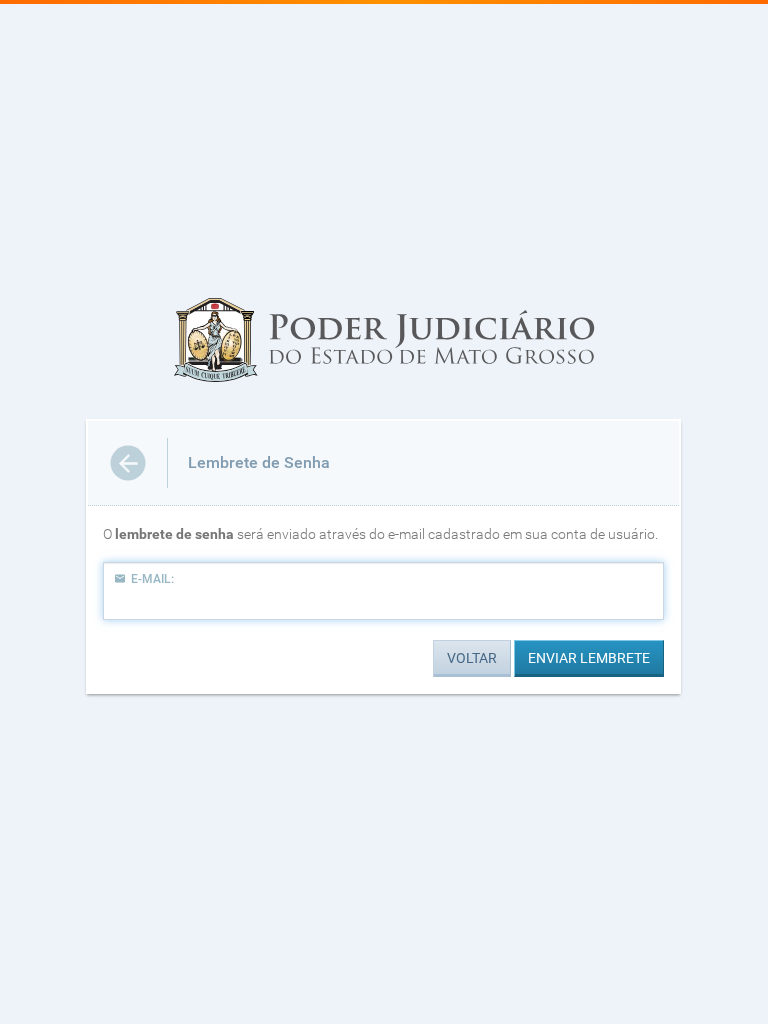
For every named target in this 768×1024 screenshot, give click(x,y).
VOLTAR (472, 658)
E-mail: (152, 579)
